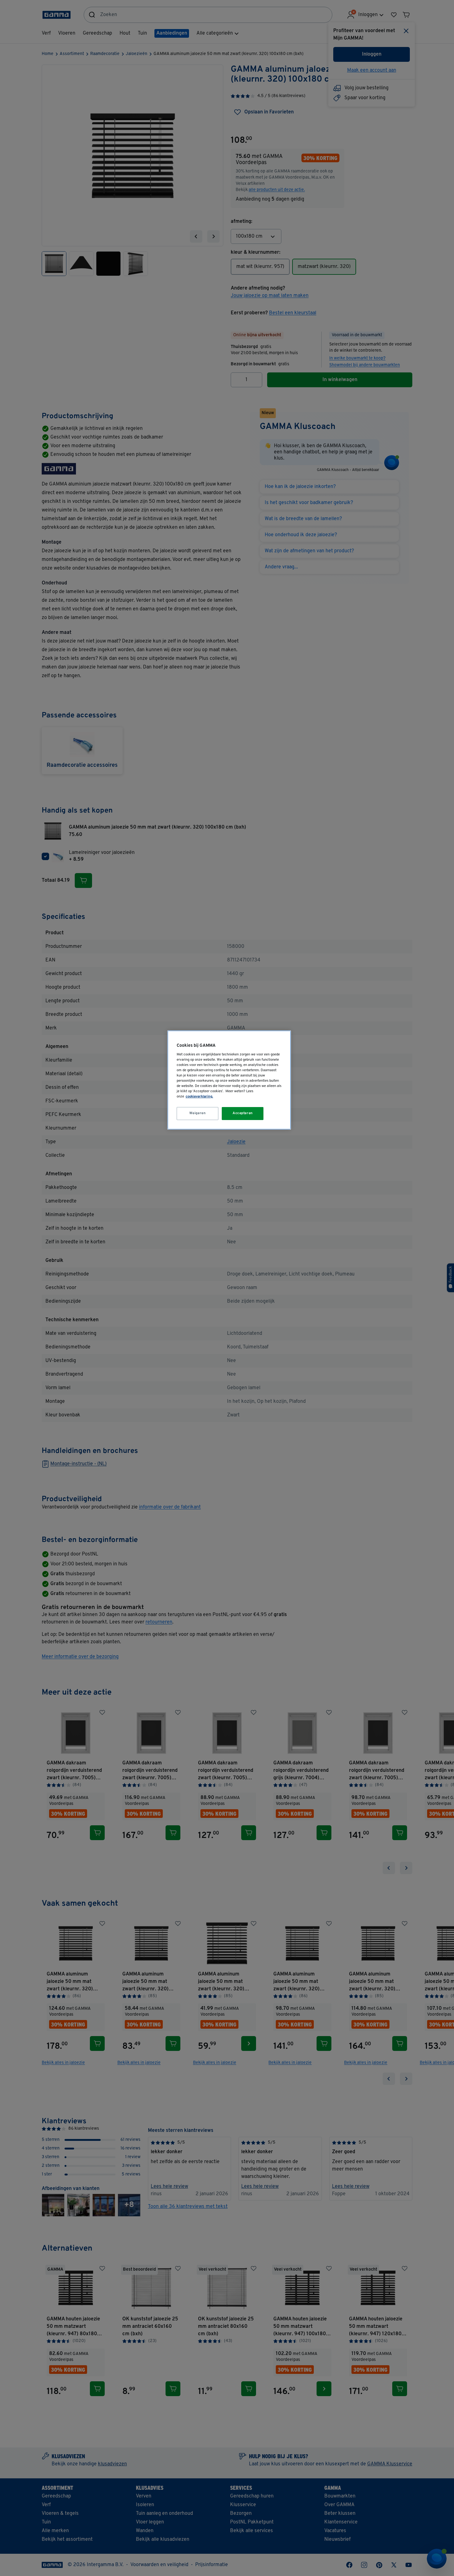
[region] (229, 1080)
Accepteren (243, 1113)
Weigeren (198, 1113)
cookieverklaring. (199, 1097)
